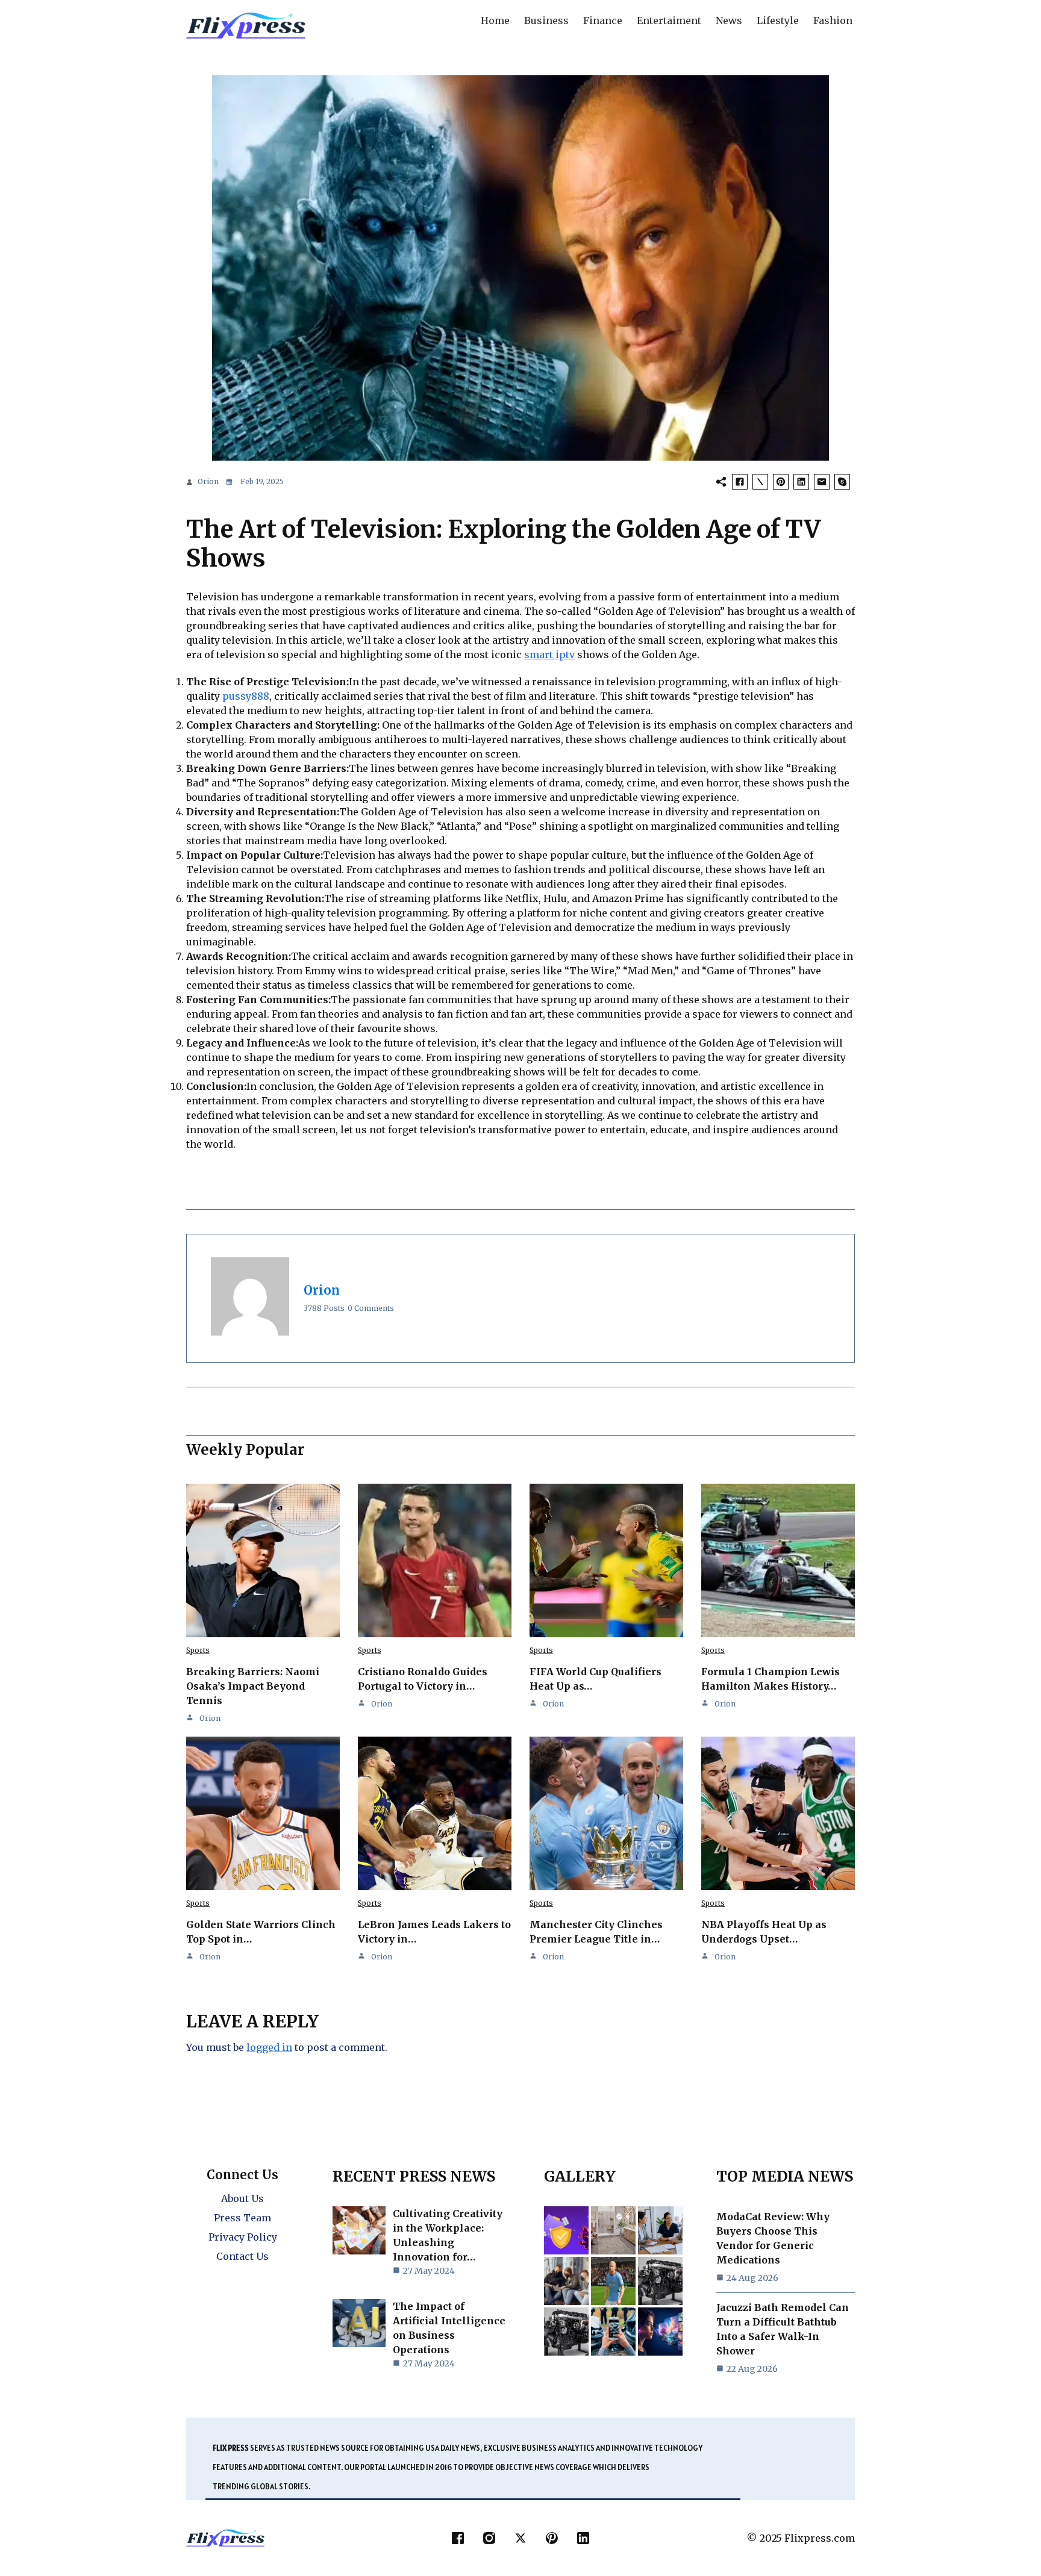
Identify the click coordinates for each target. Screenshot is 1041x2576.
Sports (198, 1650)
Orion (208, 481)
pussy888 (246, 696)
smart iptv (549, 655)
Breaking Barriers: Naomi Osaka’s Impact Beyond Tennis (253, 1686)
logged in (269, 2047)
